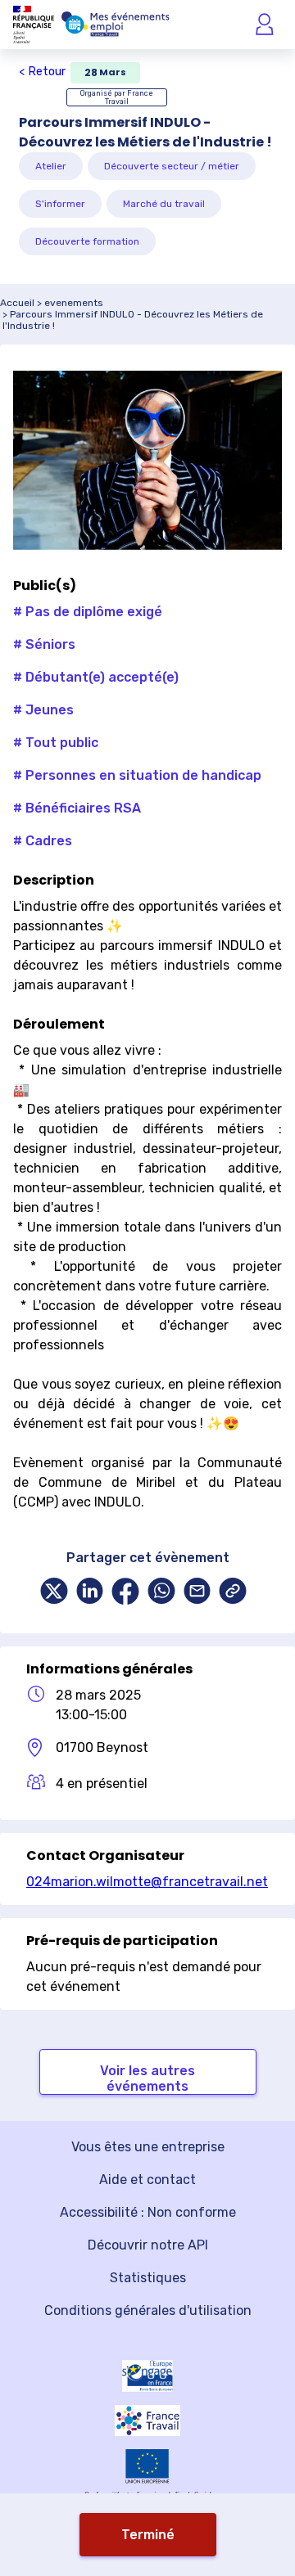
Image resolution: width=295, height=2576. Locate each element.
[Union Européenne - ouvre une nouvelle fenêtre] (147, 2466)
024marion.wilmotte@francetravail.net (147, 1882)
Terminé (148, 2535)
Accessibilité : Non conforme (148, 2212)
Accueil (17, 303)
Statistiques (148, 2278)
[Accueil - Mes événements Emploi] (116, 25)
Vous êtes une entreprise (148, 2147)
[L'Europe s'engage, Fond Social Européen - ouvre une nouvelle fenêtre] (147, 2376)
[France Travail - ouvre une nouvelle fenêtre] (147, 2421)
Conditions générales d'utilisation (148, 2310)
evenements (74, 303)
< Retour (42, 72)
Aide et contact (147, 2180)
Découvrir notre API (148, 2245)
